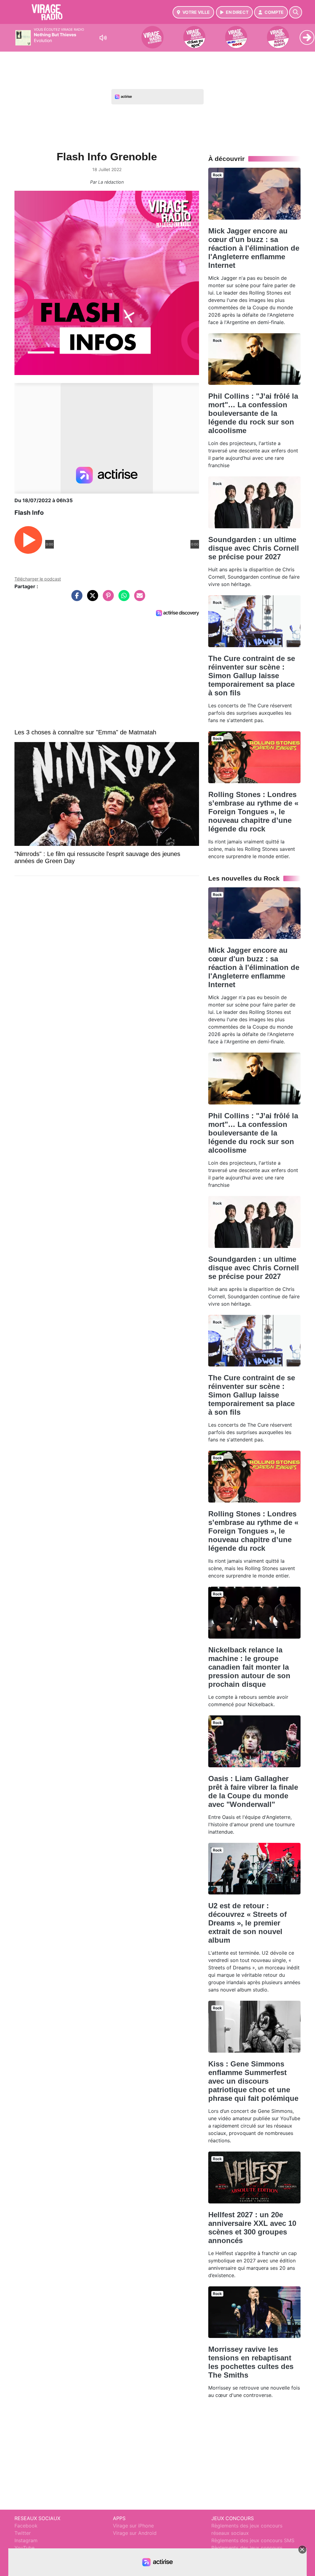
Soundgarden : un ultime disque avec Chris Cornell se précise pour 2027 (254, 548)
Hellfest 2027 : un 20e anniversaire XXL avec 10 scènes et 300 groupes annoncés (252, 2228)
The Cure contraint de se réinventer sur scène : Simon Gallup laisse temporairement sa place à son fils (252, 676)
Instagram (26, 2540)
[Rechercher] (296, 12)
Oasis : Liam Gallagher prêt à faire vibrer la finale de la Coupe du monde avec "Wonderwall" (253, 1791)
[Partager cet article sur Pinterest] (107, 599)
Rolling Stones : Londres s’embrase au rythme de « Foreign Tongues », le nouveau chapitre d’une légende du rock (253, 812)
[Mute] (103, 38)
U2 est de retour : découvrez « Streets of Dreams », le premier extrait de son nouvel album (247, 1923)
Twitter (23, 2533)
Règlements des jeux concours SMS (253, 2540)
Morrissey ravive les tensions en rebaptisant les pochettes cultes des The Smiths (251, 2362)
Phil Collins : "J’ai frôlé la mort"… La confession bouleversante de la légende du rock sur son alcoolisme (253, 413)
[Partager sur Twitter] (91, 599)
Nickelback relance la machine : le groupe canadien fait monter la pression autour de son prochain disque (249, 1667)
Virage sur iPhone (133, 2526)
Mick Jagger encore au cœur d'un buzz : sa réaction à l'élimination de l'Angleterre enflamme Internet (254, 248)
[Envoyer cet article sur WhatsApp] (122, 599)
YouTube (24, 2548)
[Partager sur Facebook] (75, 599)
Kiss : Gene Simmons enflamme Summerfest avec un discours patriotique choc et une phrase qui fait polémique (253, 2081)
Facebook (26, 2526)
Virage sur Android (135, 2533)
